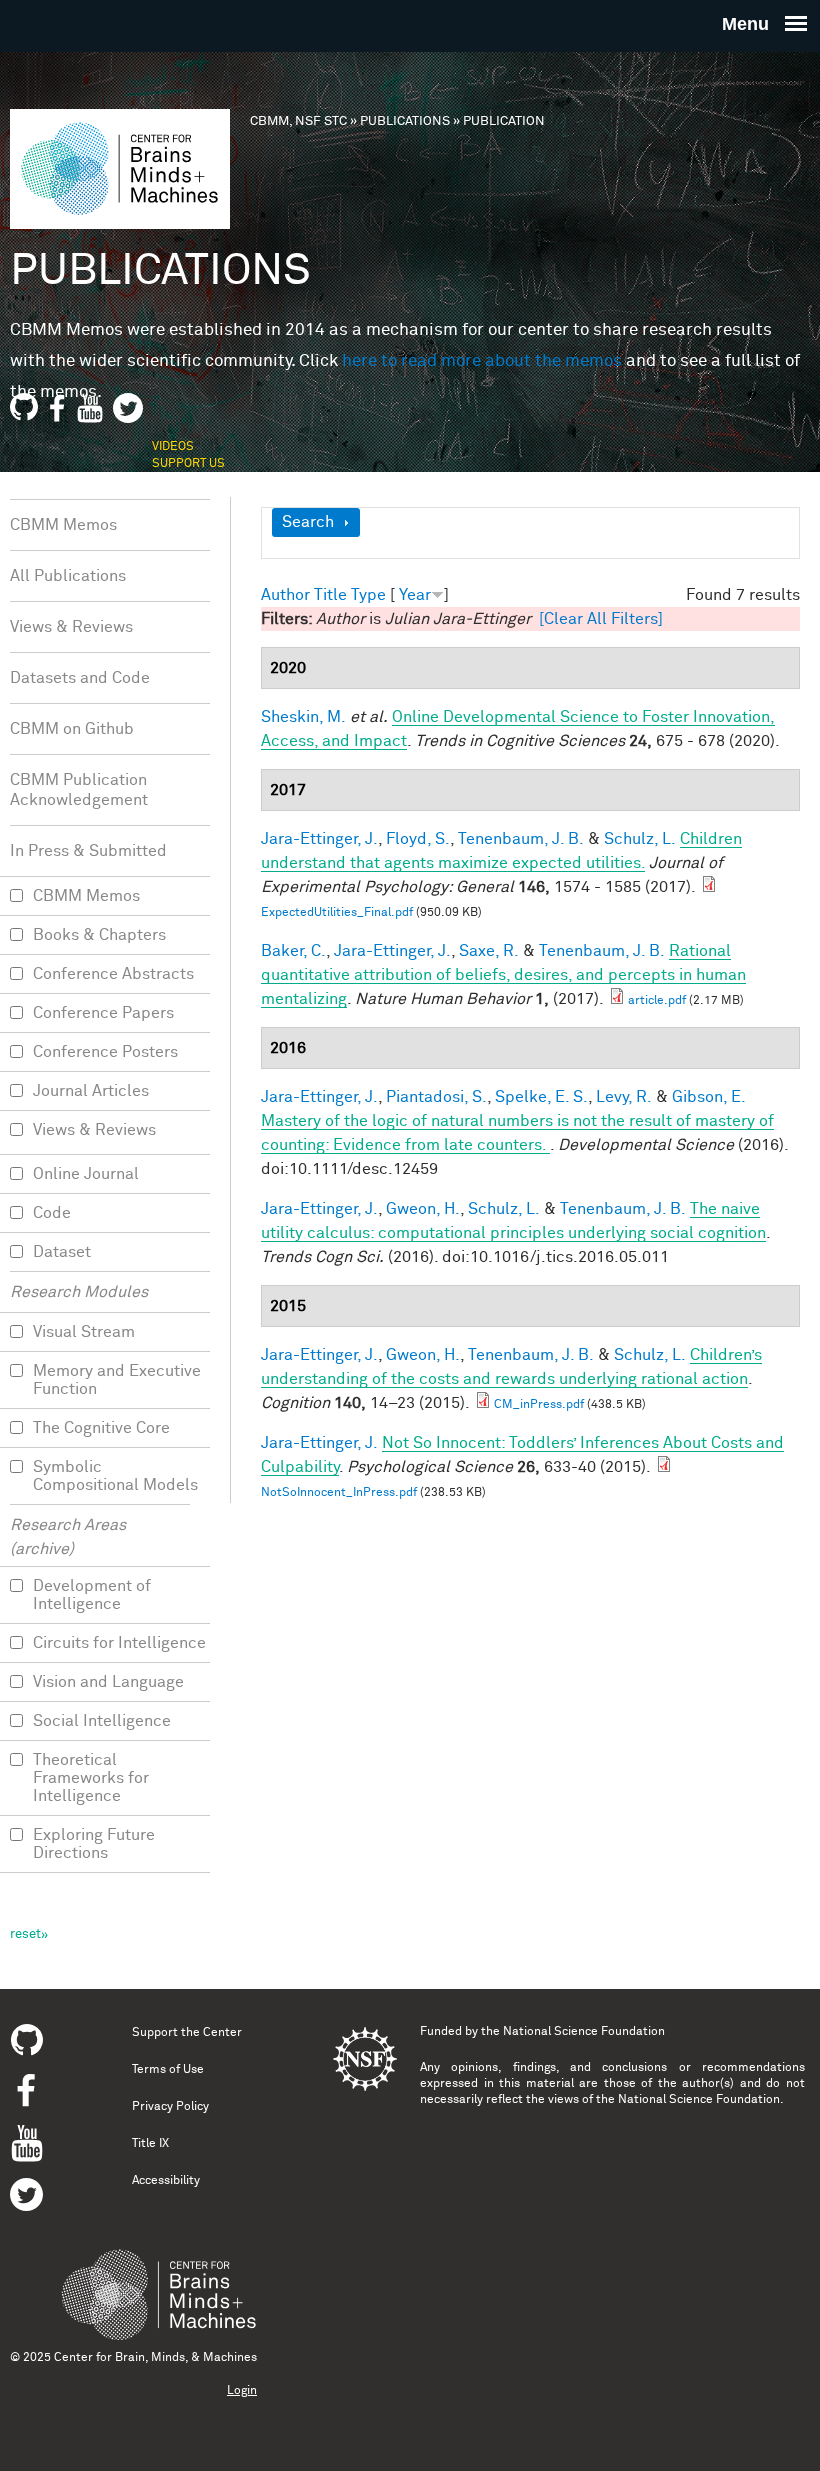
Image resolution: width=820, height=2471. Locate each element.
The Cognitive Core (101, 1428)
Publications (405, 121)
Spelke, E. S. (541, 1097)
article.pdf (657, 1001)
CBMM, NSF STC (298, 121)
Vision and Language (108, 1682)
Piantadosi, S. (436, 1097)
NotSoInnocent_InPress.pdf (339, 1493)
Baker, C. (293, 951)
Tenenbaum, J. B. (521, 839)
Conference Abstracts (113, 974)
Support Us (188, 464)
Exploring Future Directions (94, 1844)
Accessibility (166, 2181)
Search (308, 522)
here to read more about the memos (482, 361)
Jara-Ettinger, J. (319, 839)
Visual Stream (84, 1332)
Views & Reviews (71, 627)
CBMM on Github (72, 729)
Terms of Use (168, 2070)
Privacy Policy (170, 2107)
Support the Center (187, 2033)
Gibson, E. (709, 1097)
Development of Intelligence (92, 1595)
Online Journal (86, 1174)
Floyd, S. (418, 839)
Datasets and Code (80, 678)
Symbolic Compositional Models (115, 1476)
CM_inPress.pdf (539, 1405)
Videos (173, 447)
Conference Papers (103, 1013)
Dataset (62, 1252)
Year (415, 595)
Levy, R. (624, 1097)
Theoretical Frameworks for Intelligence (91, 1778)
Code (52, 1213)
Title (330, 595)
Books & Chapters (99, 935)
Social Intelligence (102, 1721)
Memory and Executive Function (117, 1380)
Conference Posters (105, 1052)
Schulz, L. (640, 839)
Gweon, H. (423, 1209)
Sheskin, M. (303, 717)
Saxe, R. (489, 951)
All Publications (68, 576)
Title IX (150, 2144)
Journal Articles (91, 1091)
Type (368, 595)
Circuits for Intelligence (119, 1643)
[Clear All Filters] (601, 619)
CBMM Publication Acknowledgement (79, 790)
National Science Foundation (584, 2032)
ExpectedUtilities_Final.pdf (337, 913)
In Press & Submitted (88, 851)
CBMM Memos (63, 525)
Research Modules (79, 1292)
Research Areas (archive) (68, 1537)
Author (285, 595)
